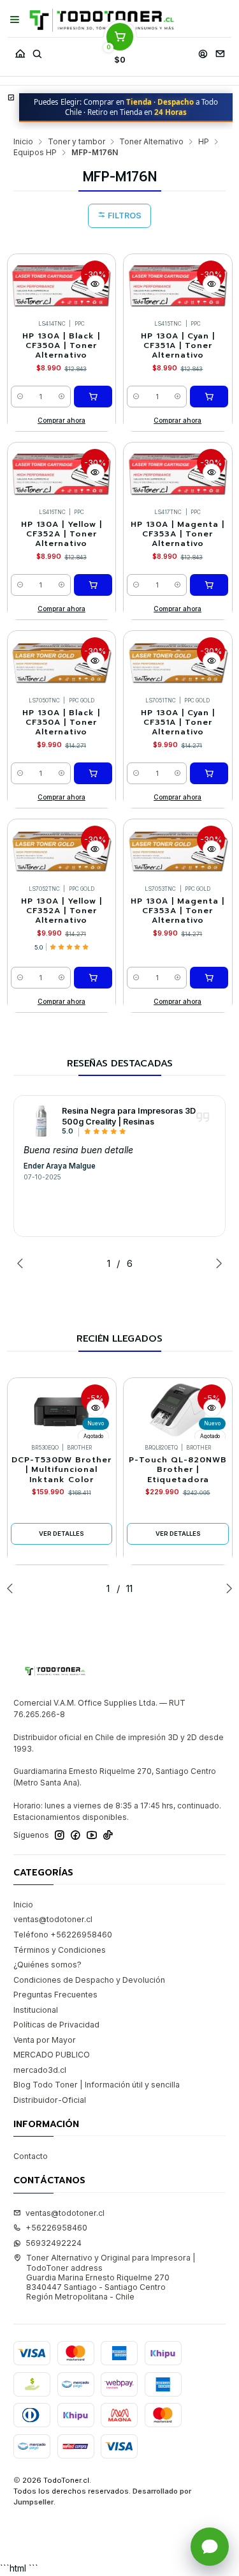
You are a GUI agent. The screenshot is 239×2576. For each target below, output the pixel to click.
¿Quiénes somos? (47, 1965)
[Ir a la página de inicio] (102, 20)
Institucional (36, 2010)
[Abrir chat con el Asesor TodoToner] (210, 2547)
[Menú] (15, 20)
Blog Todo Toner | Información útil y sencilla (97, 2085)
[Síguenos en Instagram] (60, 1835)
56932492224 (54, 2243)
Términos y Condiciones (60, 1950)
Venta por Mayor (45, 2040)
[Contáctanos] (220, 51)
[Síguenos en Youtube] (92, 1835)
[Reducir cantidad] (20, 397)
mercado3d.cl (40, 2070)
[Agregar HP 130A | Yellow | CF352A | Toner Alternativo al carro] (93, 585)
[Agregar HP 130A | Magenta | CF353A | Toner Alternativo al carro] (209, 585)
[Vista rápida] (96, 284)
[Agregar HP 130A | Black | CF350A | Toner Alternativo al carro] (93, 397)
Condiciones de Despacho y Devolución (89, 1980)
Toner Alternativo (151, 142)
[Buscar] (37, 51)
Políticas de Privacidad (56, 2025)
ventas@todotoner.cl (53, 1919)
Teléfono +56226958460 (63, 1935)
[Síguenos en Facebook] (76, 1835)
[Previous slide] (23, 1263)
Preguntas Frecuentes (55, 1995)
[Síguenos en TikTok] (108, 1835)
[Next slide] (216, 1263)
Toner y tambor (76, 142)
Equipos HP (35, 153)
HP (204, 142)
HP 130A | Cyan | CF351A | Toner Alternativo (178, 346)
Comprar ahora (62, 420)
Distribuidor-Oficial (50, 2100)
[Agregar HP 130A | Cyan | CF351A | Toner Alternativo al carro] (209, 397)
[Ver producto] (40, 1121)
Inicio (23, 142)
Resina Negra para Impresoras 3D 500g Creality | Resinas (129, 1116)
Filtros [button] (124, 216)
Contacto (31, 2156)
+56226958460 (56, 2228)
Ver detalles (62, 1534)
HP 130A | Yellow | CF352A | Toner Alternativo (62, 534)
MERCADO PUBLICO (52, 2055)
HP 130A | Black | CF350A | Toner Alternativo (61, 346)
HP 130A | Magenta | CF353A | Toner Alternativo (177, 534)
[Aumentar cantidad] (62, 397)
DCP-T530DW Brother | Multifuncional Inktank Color (62, 1470)
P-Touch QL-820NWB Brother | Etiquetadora (178, 1470)
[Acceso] (203, 51)
